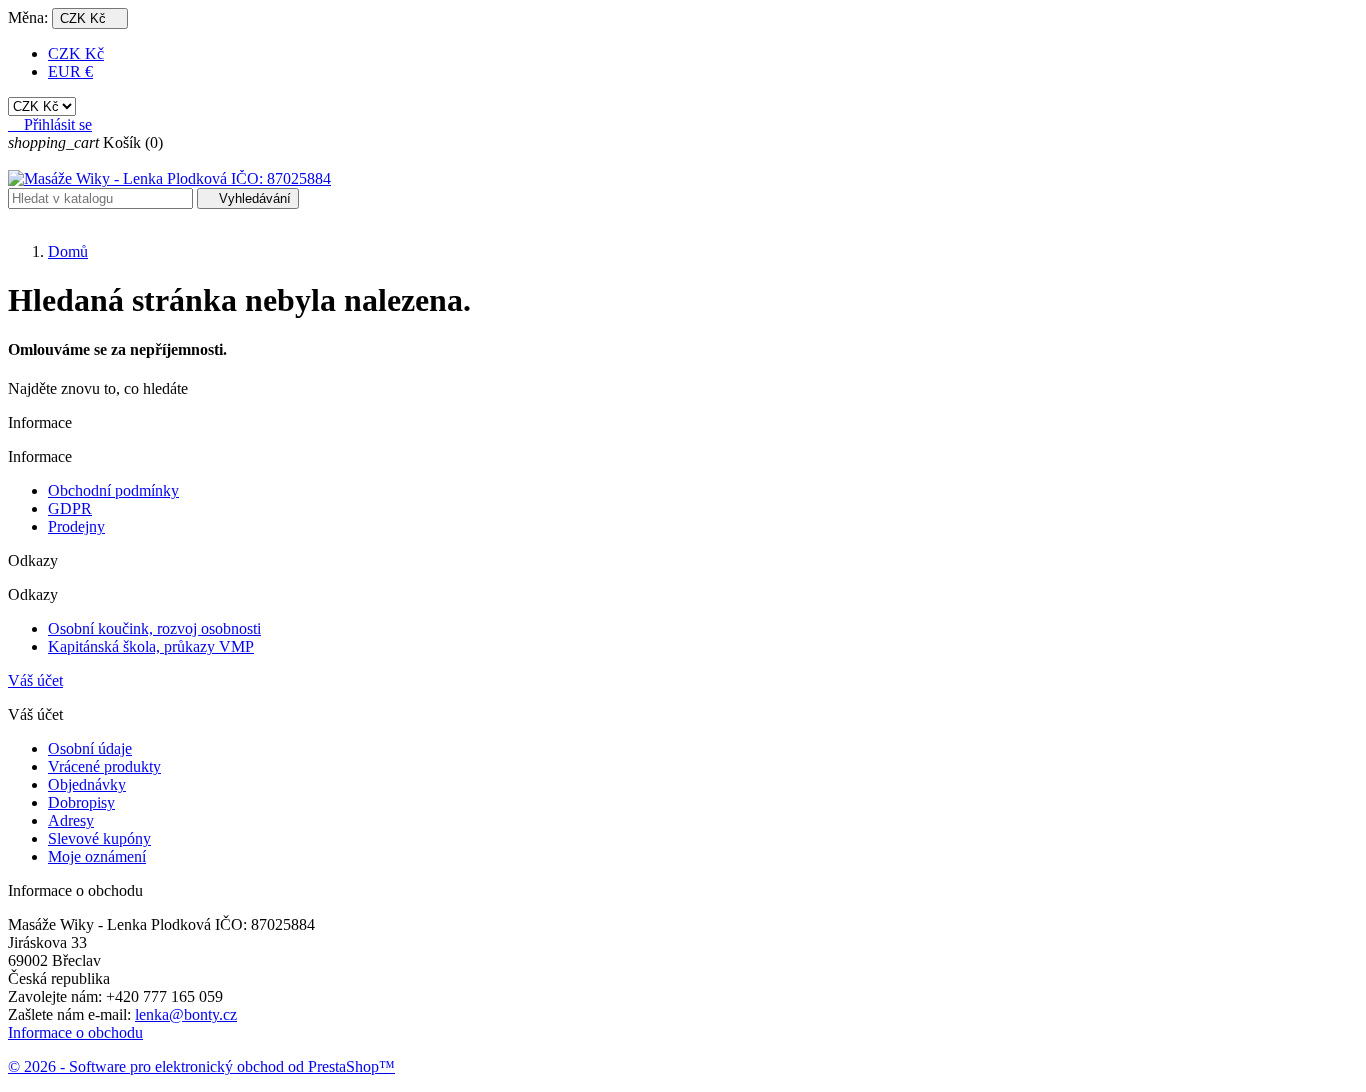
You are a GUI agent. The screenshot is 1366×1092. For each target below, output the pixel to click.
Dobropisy (81, 802)
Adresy (71, 820)
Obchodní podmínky (113, 490)
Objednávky (87, 784)
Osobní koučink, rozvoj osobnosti (154, 628)
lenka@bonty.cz (186, 1014)
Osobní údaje (90, 748)
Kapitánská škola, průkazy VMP (151, 646)
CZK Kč (76, 53)
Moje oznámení (97, 856)
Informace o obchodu (75, 1032)
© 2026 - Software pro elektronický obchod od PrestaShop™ (201, 1066)
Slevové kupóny (99, 838)
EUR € (70, 71)
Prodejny (76, 526)
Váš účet (35, 680)
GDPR (70, 508)
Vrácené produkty (104, 766)
